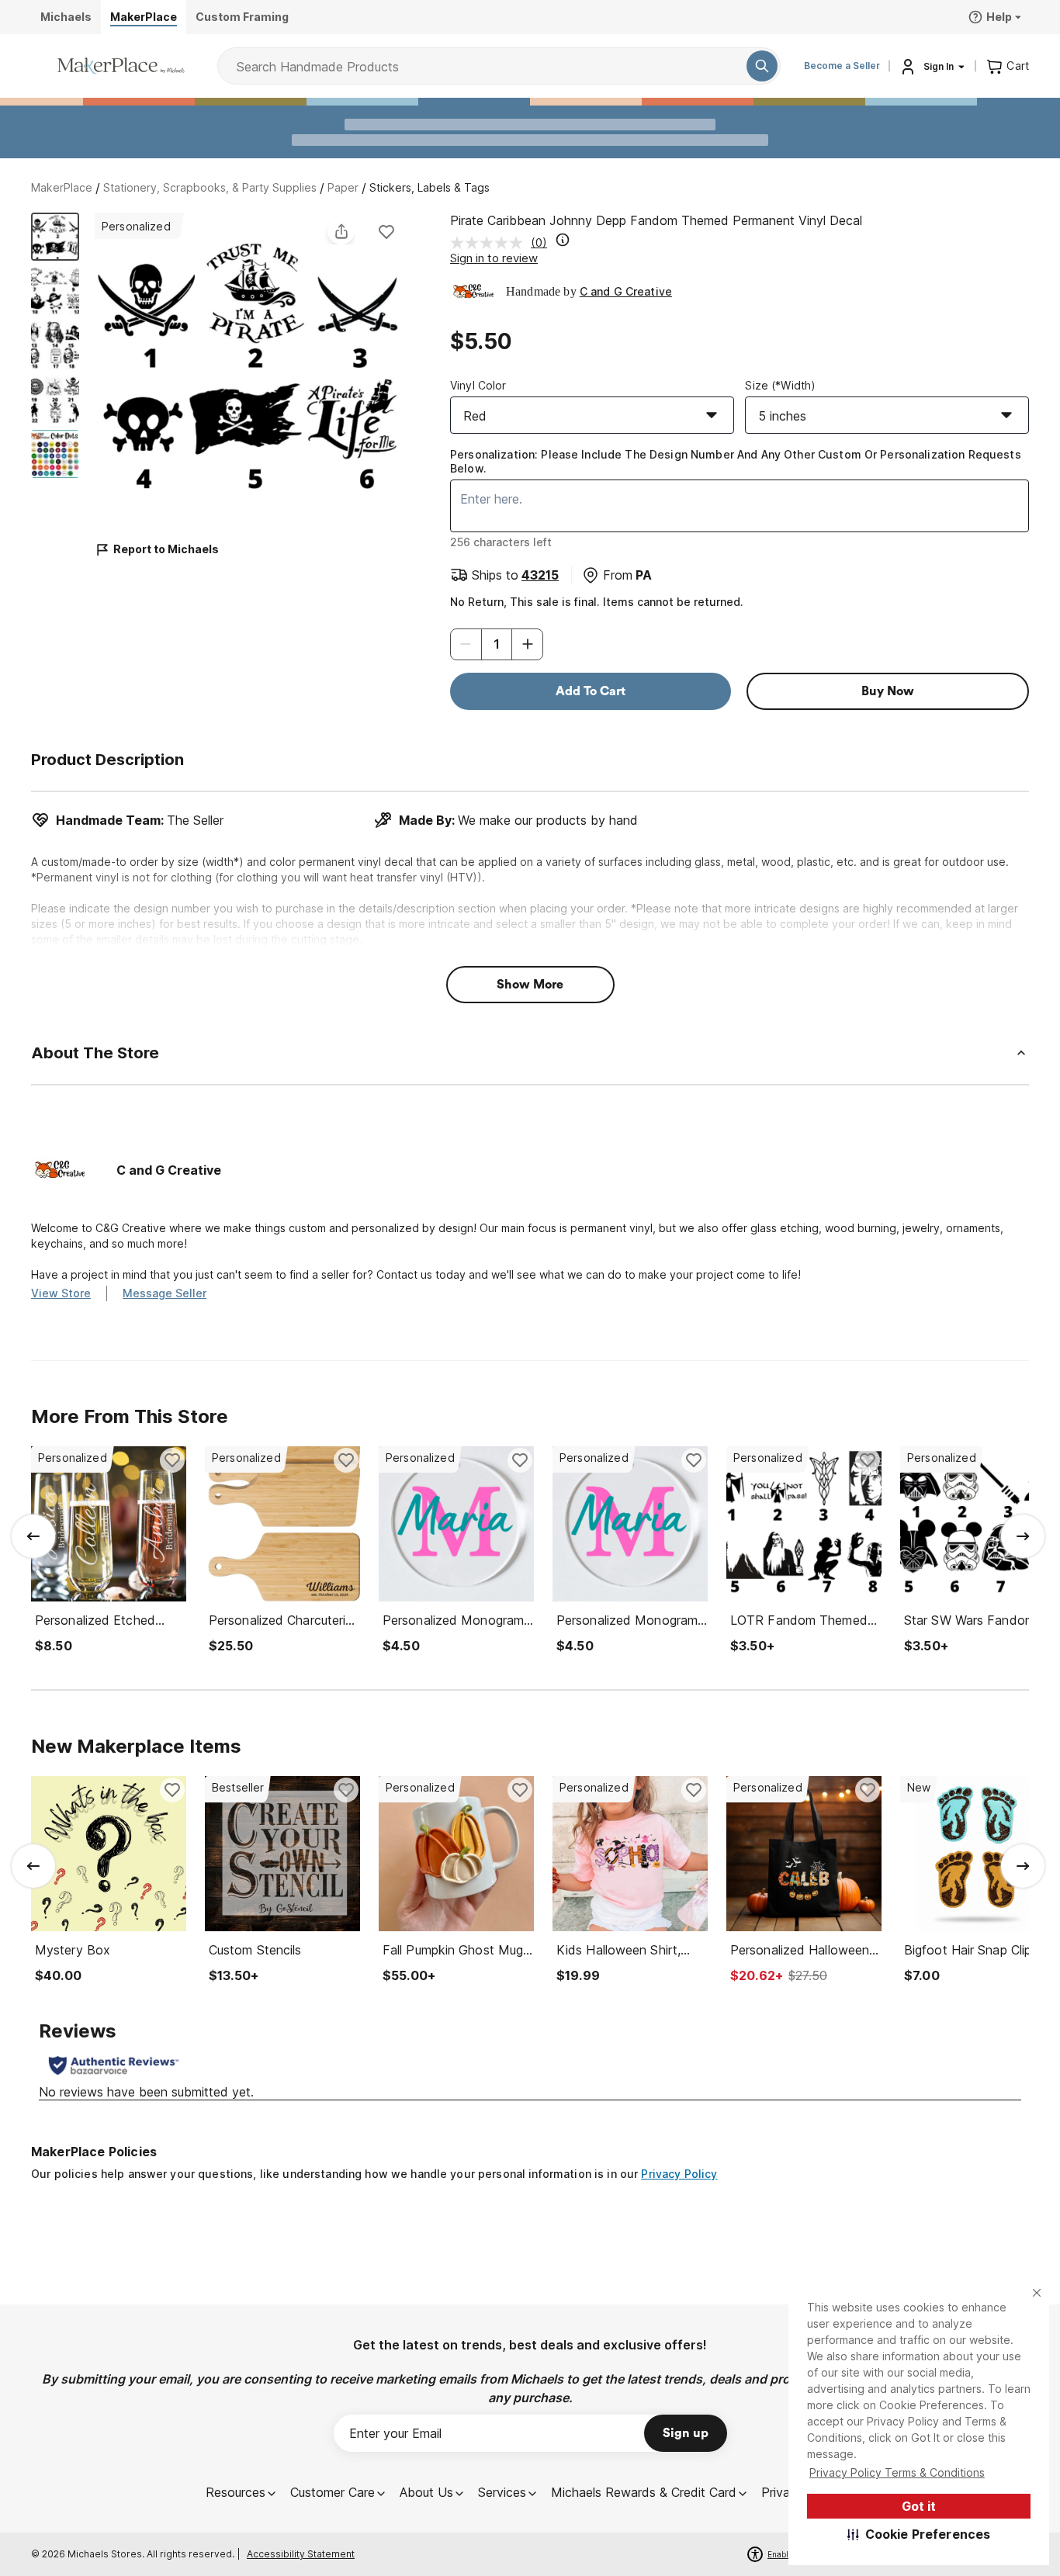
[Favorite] (386, 231)
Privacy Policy (679, 2174)
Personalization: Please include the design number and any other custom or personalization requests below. (736, 461)
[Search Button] (762, 66)
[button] (919, 2534)
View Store (61, 1293)
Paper (343, 187)
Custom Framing (242, 17)
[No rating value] (490, 243)
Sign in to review (494, 258)
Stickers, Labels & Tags (430, 187)
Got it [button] (919, 2506)
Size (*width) (780, 385)
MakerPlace (62, 187)
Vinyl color (478, 385)
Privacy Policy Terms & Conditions (897, 2472)
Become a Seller (842, 66)
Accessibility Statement (301, 2554)
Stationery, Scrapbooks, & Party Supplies (210, 187)
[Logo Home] (121, 66)
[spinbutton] (497, 644)
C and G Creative (626, 291)
